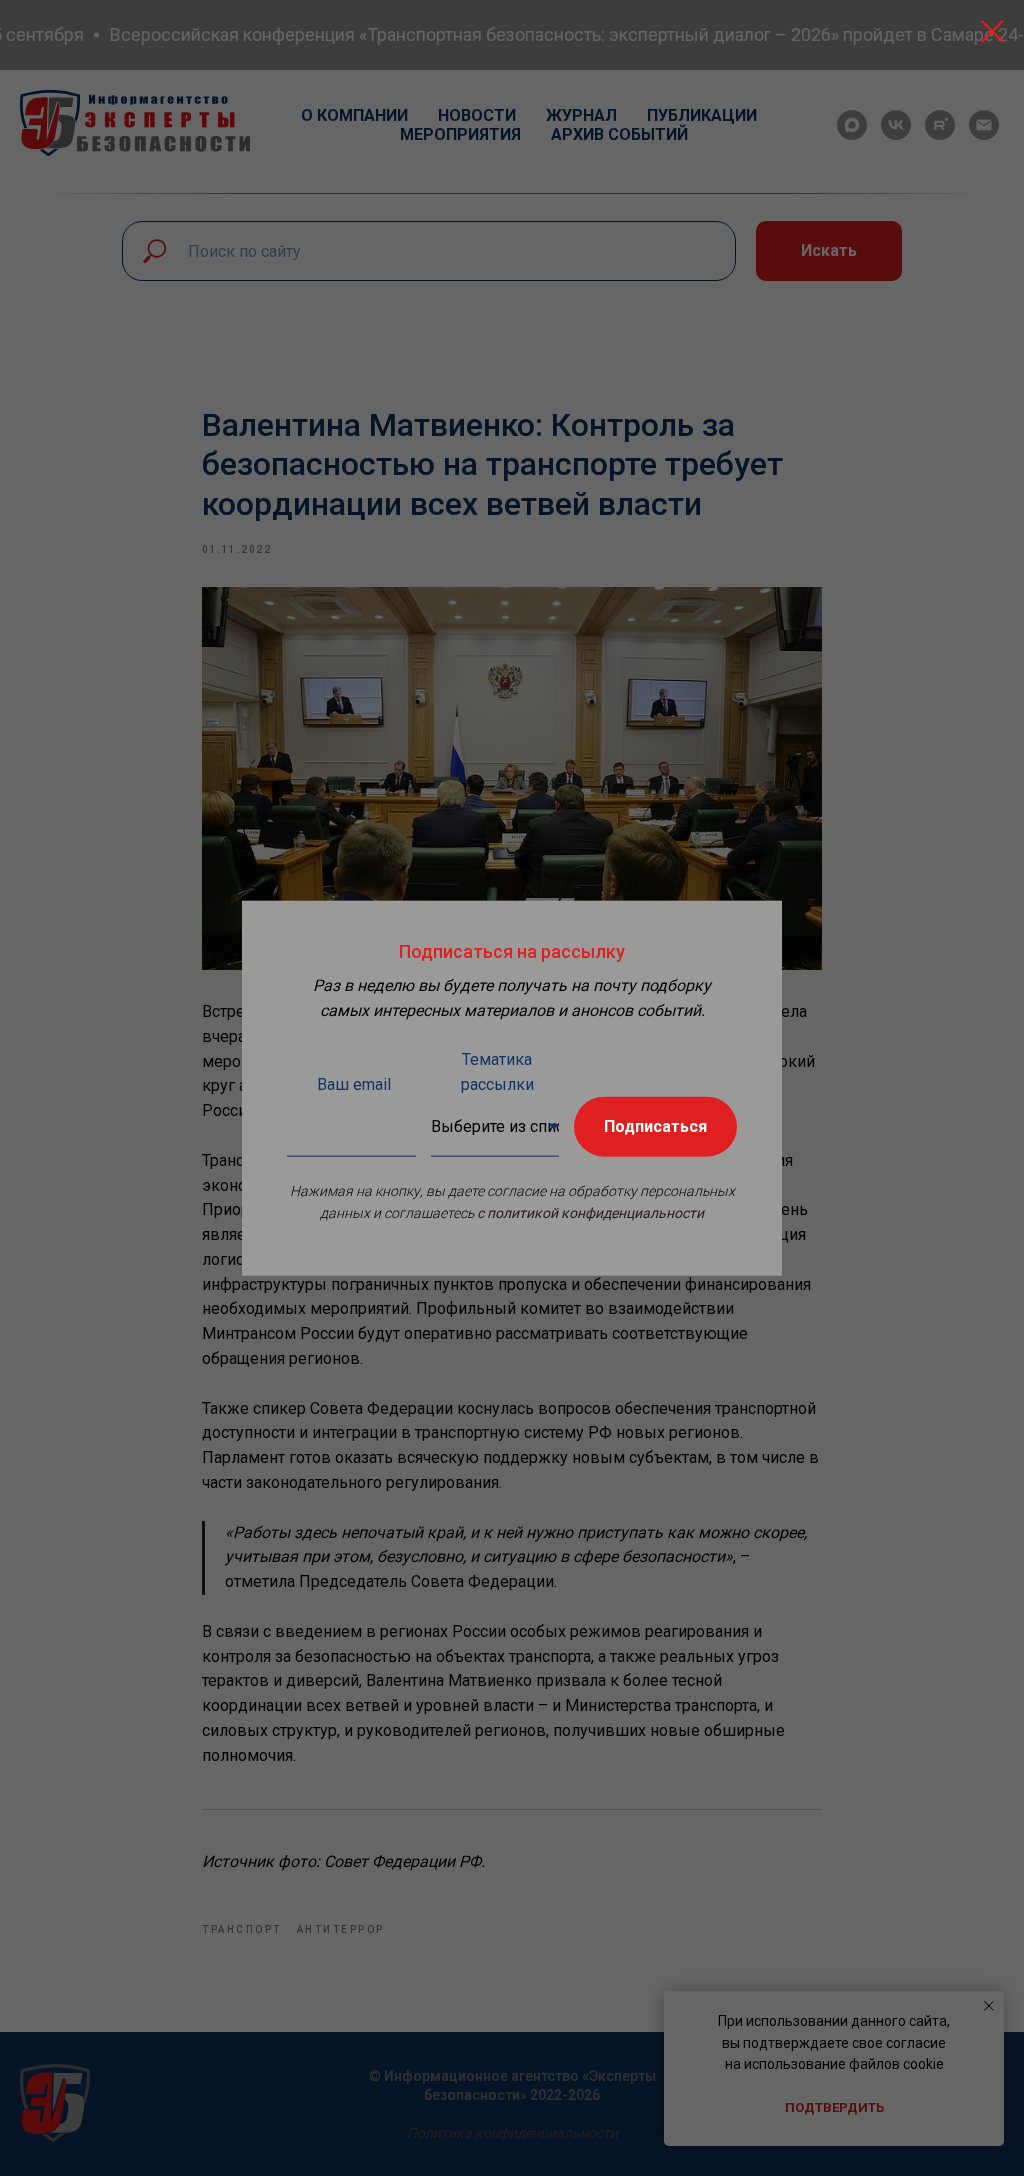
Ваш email (354, 1083)
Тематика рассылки (497, 1071)
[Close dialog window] (992, 31)
